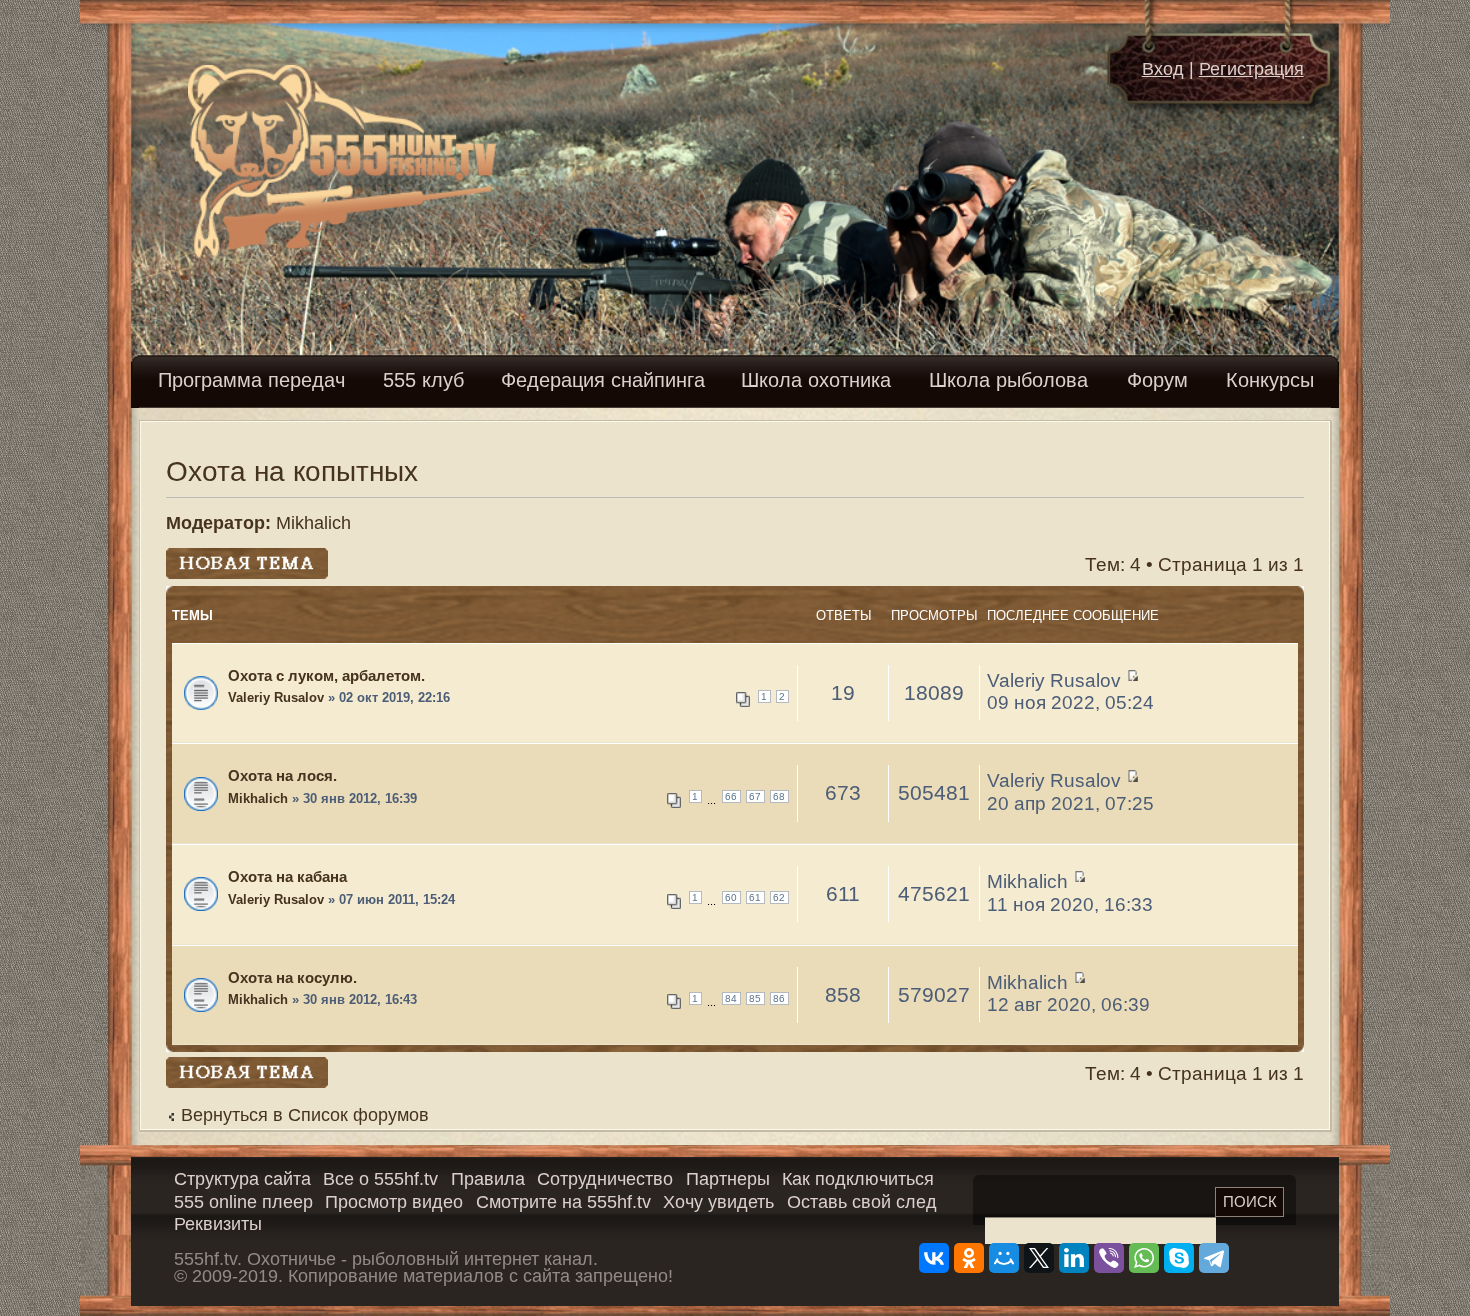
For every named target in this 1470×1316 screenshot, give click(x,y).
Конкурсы (1270, 380)
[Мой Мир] (1004, 1258)
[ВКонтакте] (934, 1258)
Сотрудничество (605, 1179)
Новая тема (218, 558)
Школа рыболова (1008, 380)
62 (779, 897)
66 (731, 796)
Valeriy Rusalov (276, 698)
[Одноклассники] (969, 1258)
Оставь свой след (862, 1202)
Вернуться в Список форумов (305, 1115)
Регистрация (1251, 69)
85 (755, 998)
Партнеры (728, 1179)
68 (779, 796)
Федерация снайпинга (603, 380)
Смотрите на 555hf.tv (563, 1202)
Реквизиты (218, 1224)
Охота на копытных (292, 471)
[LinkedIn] (1074, 1258)
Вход (1163, 69)
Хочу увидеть (718, 1202)
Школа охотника (816, 380)
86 (779, 998)
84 (731, 998)
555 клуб (423, 380)
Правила (488, 1179)
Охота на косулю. (292, 977)
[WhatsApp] (1144, 1258)
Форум (1157, 380)
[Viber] (1109, 1258)
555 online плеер (243, 1202)
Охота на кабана (287, 876)
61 (755, 897)
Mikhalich (313, 523)
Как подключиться (858, 1179)
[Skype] (1179, 1258)
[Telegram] (1214, 1258)
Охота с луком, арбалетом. (326, 675)
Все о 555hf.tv (380, 1179)
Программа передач (251, 380)
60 (731, 897)
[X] (1039, 1258)
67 (755, 796)
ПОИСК (1250, 1201)
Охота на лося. (282, 775)
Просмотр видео (394, 1202)
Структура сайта (242, 1179)
